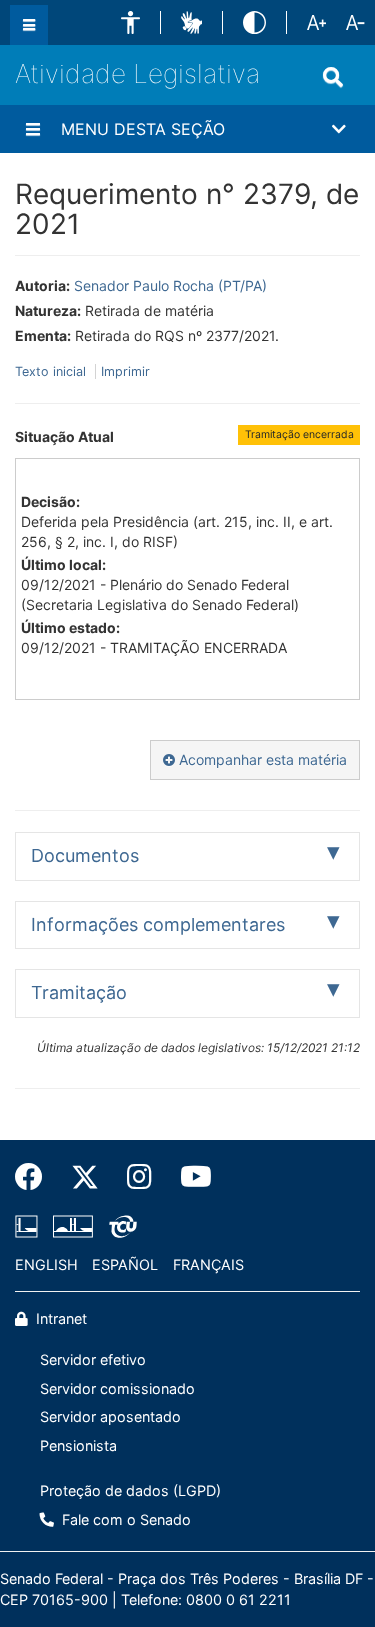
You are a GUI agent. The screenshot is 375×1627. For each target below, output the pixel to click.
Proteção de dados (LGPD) (130, 1490)
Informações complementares (158, 924)
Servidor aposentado (110, 1416)
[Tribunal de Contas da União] (119, 1226)
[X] (85, 1177)
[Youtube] (189, 1177)
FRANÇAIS (208, 1264)
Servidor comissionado (117, 1388)
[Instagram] (139, 1177)
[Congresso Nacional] (73, 1226)
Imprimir (125, 371)
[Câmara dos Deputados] (30, 1226)
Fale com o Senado (124, 1519)
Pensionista (78, 1445)
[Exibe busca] (333, 77)
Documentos (85, 855)
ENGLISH (46, 1264)
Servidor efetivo (93, 1359)
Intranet (59, 1318)
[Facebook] (36, 1177)
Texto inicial (52, 371)
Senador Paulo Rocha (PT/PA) (170, 285)
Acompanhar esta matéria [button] (261, 759)
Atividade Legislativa (137, 73)
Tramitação (79, 992)
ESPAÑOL (125, 1264)
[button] (130, 22)
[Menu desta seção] (33, 129)
